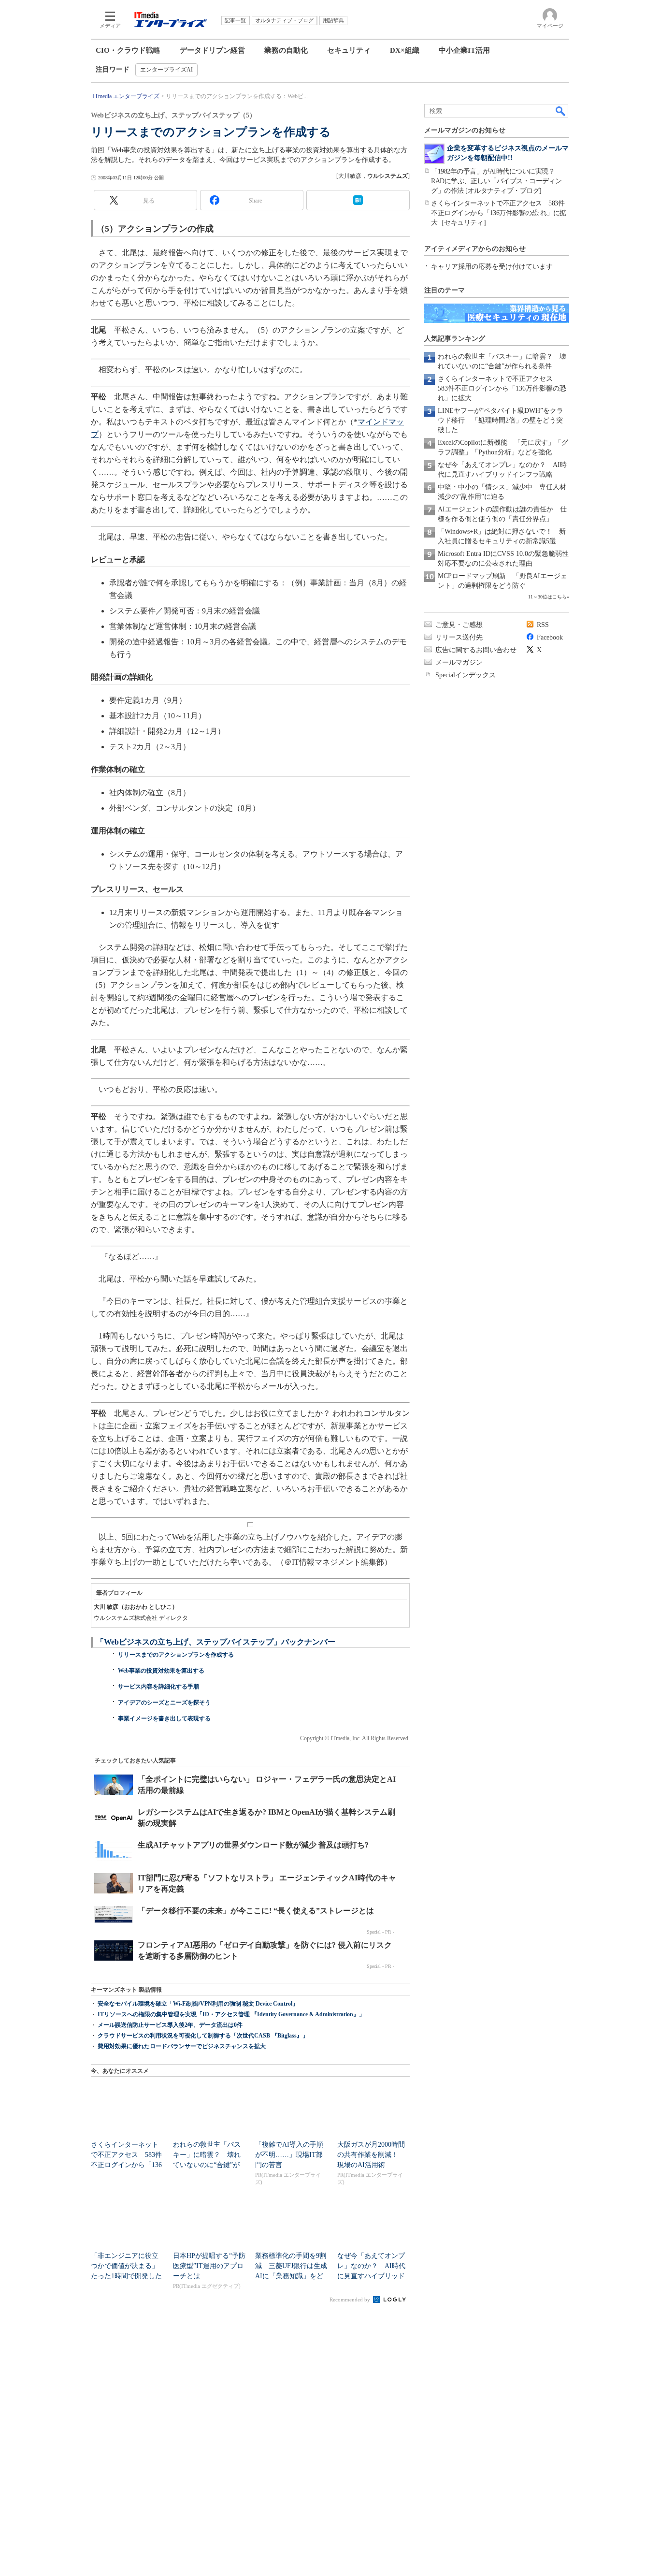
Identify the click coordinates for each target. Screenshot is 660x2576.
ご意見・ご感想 (459, 625)
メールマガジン (459, 662)
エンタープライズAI (166, 70)
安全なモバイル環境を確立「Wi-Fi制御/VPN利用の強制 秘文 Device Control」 (198, 2004)
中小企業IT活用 (464, 50)
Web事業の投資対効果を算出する (161, 1671)
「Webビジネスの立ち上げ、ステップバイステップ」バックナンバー (216, 1642)
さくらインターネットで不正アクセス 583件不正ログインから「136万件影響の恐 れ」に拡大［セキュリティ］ (499, 213)
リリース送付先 (459, 637)
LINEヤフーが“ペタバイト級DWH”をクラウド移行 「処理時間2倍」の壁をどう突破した (501, 420)
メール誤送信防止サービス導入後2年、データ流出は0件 (170, 2025)
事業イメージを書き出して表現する (164, 1718)
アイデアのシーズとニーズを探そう (164, 1703)
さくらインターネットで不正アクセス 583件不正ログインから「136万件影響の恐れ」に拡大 (502, 388)
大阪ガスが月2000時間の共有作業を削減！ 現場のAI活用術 (371, 2155)
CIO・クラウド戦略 (128, 50)
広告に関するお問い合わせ (476, 650)
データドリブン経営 (212, 50)
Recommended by (351, 2299)
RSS (543, 625)
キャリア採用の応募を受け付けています (492, 267)
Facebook (550, 637)
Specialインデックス (466, 675)
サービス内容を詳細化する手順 (158, 1687)
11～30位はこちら (547, 597)
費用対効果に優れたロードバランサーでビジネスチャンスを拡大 (182, 2046)
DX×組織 (405, 50)
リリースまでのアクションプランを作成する (176, 1655)
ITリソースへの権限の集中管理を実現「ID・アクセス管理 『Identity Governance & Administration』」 (231, 2014)
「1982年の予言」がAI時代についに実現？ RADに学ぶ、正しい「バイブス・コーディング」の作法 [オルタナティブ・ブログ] (496, 181)
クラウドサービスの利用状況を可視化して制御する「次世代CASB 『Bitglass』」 (203, 2036)
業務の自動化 (286, 50)
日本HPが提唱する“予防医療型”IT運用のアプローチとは (209, 2266)
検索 (561, 111)
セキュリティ (349, 50)
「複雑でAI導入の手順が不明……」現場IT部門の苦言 (289, 2155)
